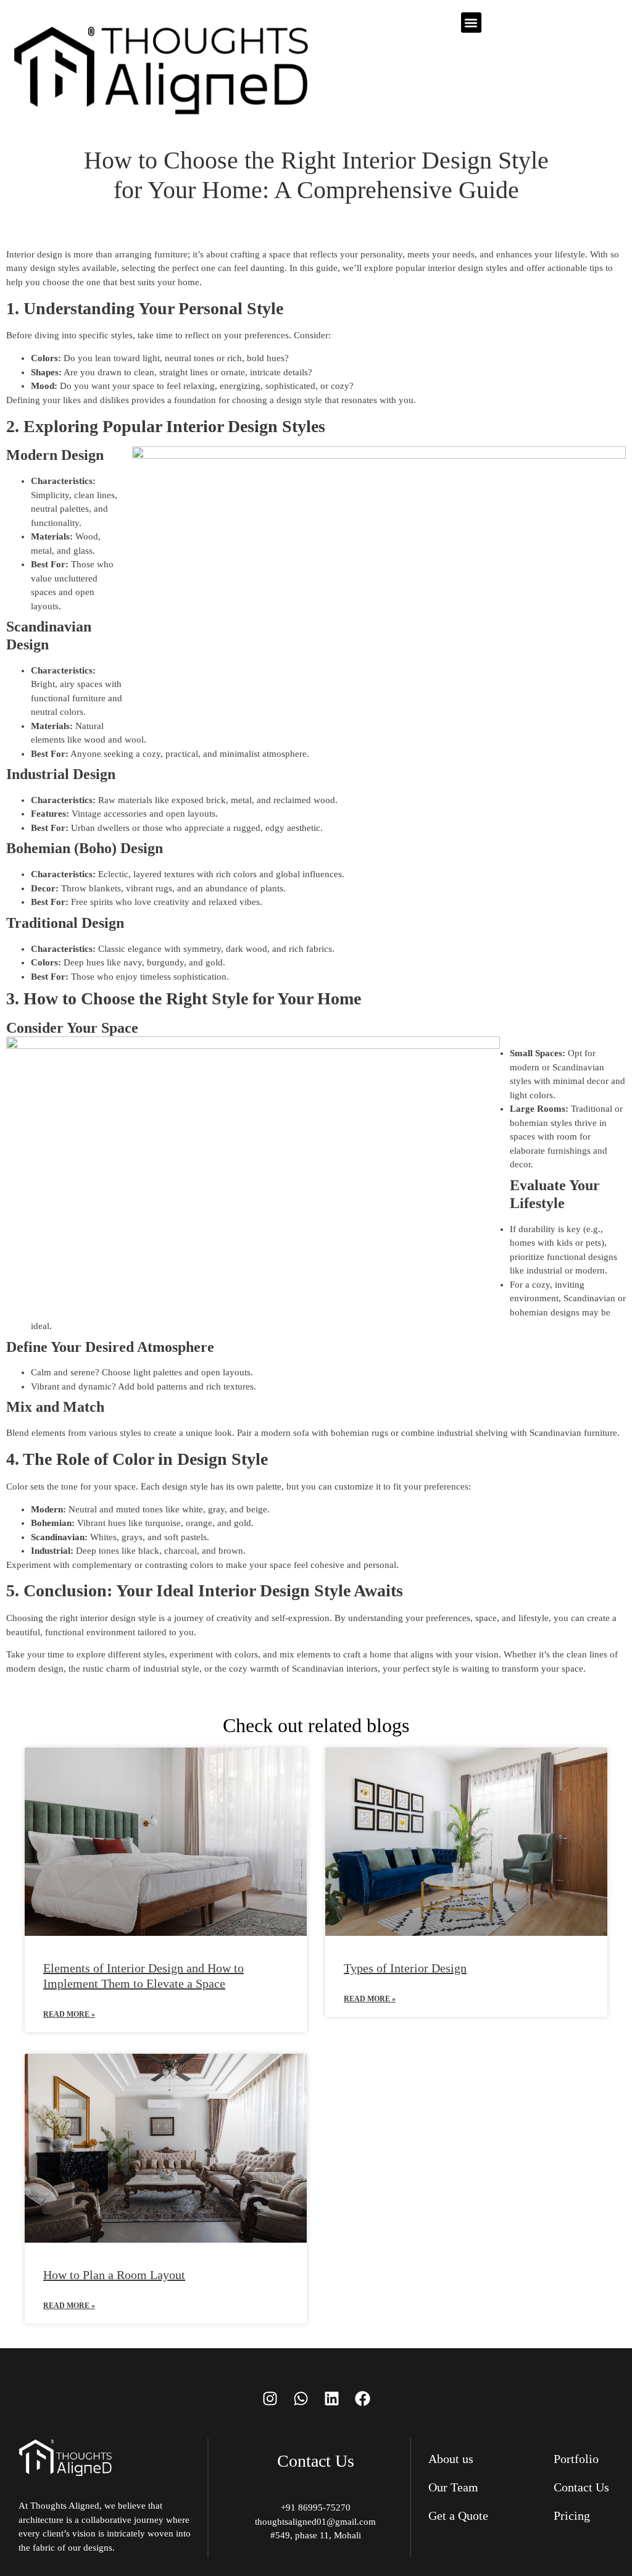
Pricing (572, 2516)
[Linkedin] (331, 2398)
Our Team (453, 2487)
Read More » (69, 2014)
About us (451, 2459)
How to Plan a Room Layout (114, 2275)
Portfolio (576, 2459)
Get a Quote (458, 2516)
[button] (471, 23)
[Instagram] (270, 2398)
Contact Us (581, 2487)
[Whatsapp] (301, 2398)
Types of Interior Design (405, 1968)
